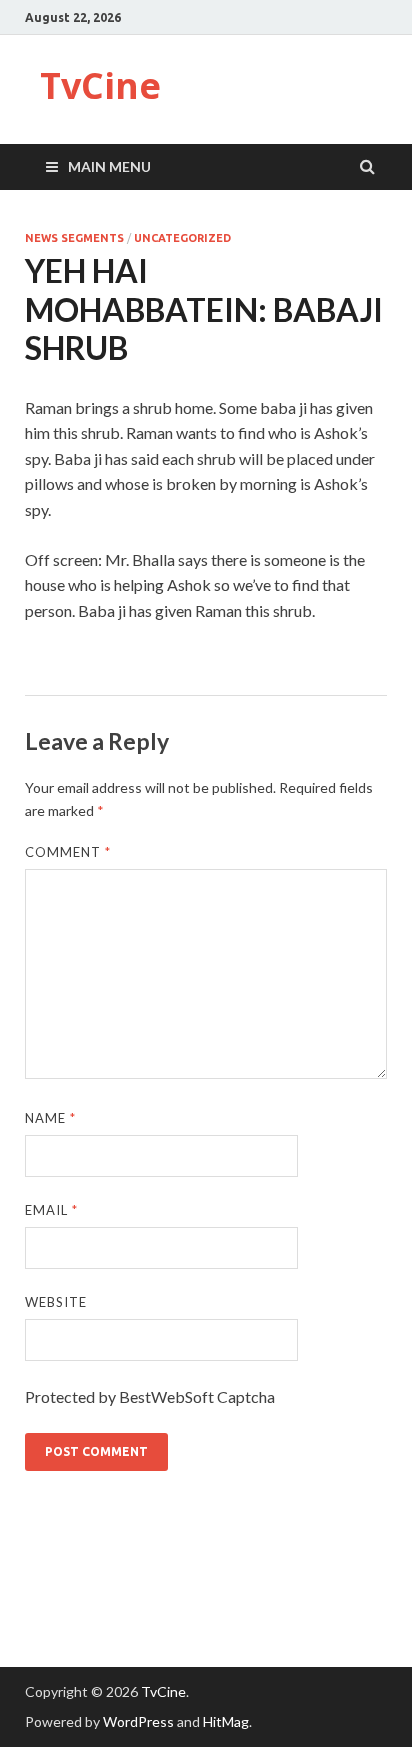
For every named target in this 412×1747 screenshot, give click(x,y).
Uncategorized (182, 238)
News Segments (74, 238)
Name (50, 1118)
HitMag (226, 1721)
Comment (68, 852)
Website (56, 1302)
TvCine (100, 85)
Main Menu (109, 166)
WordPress (138, 1721)
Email (51, 1210)
